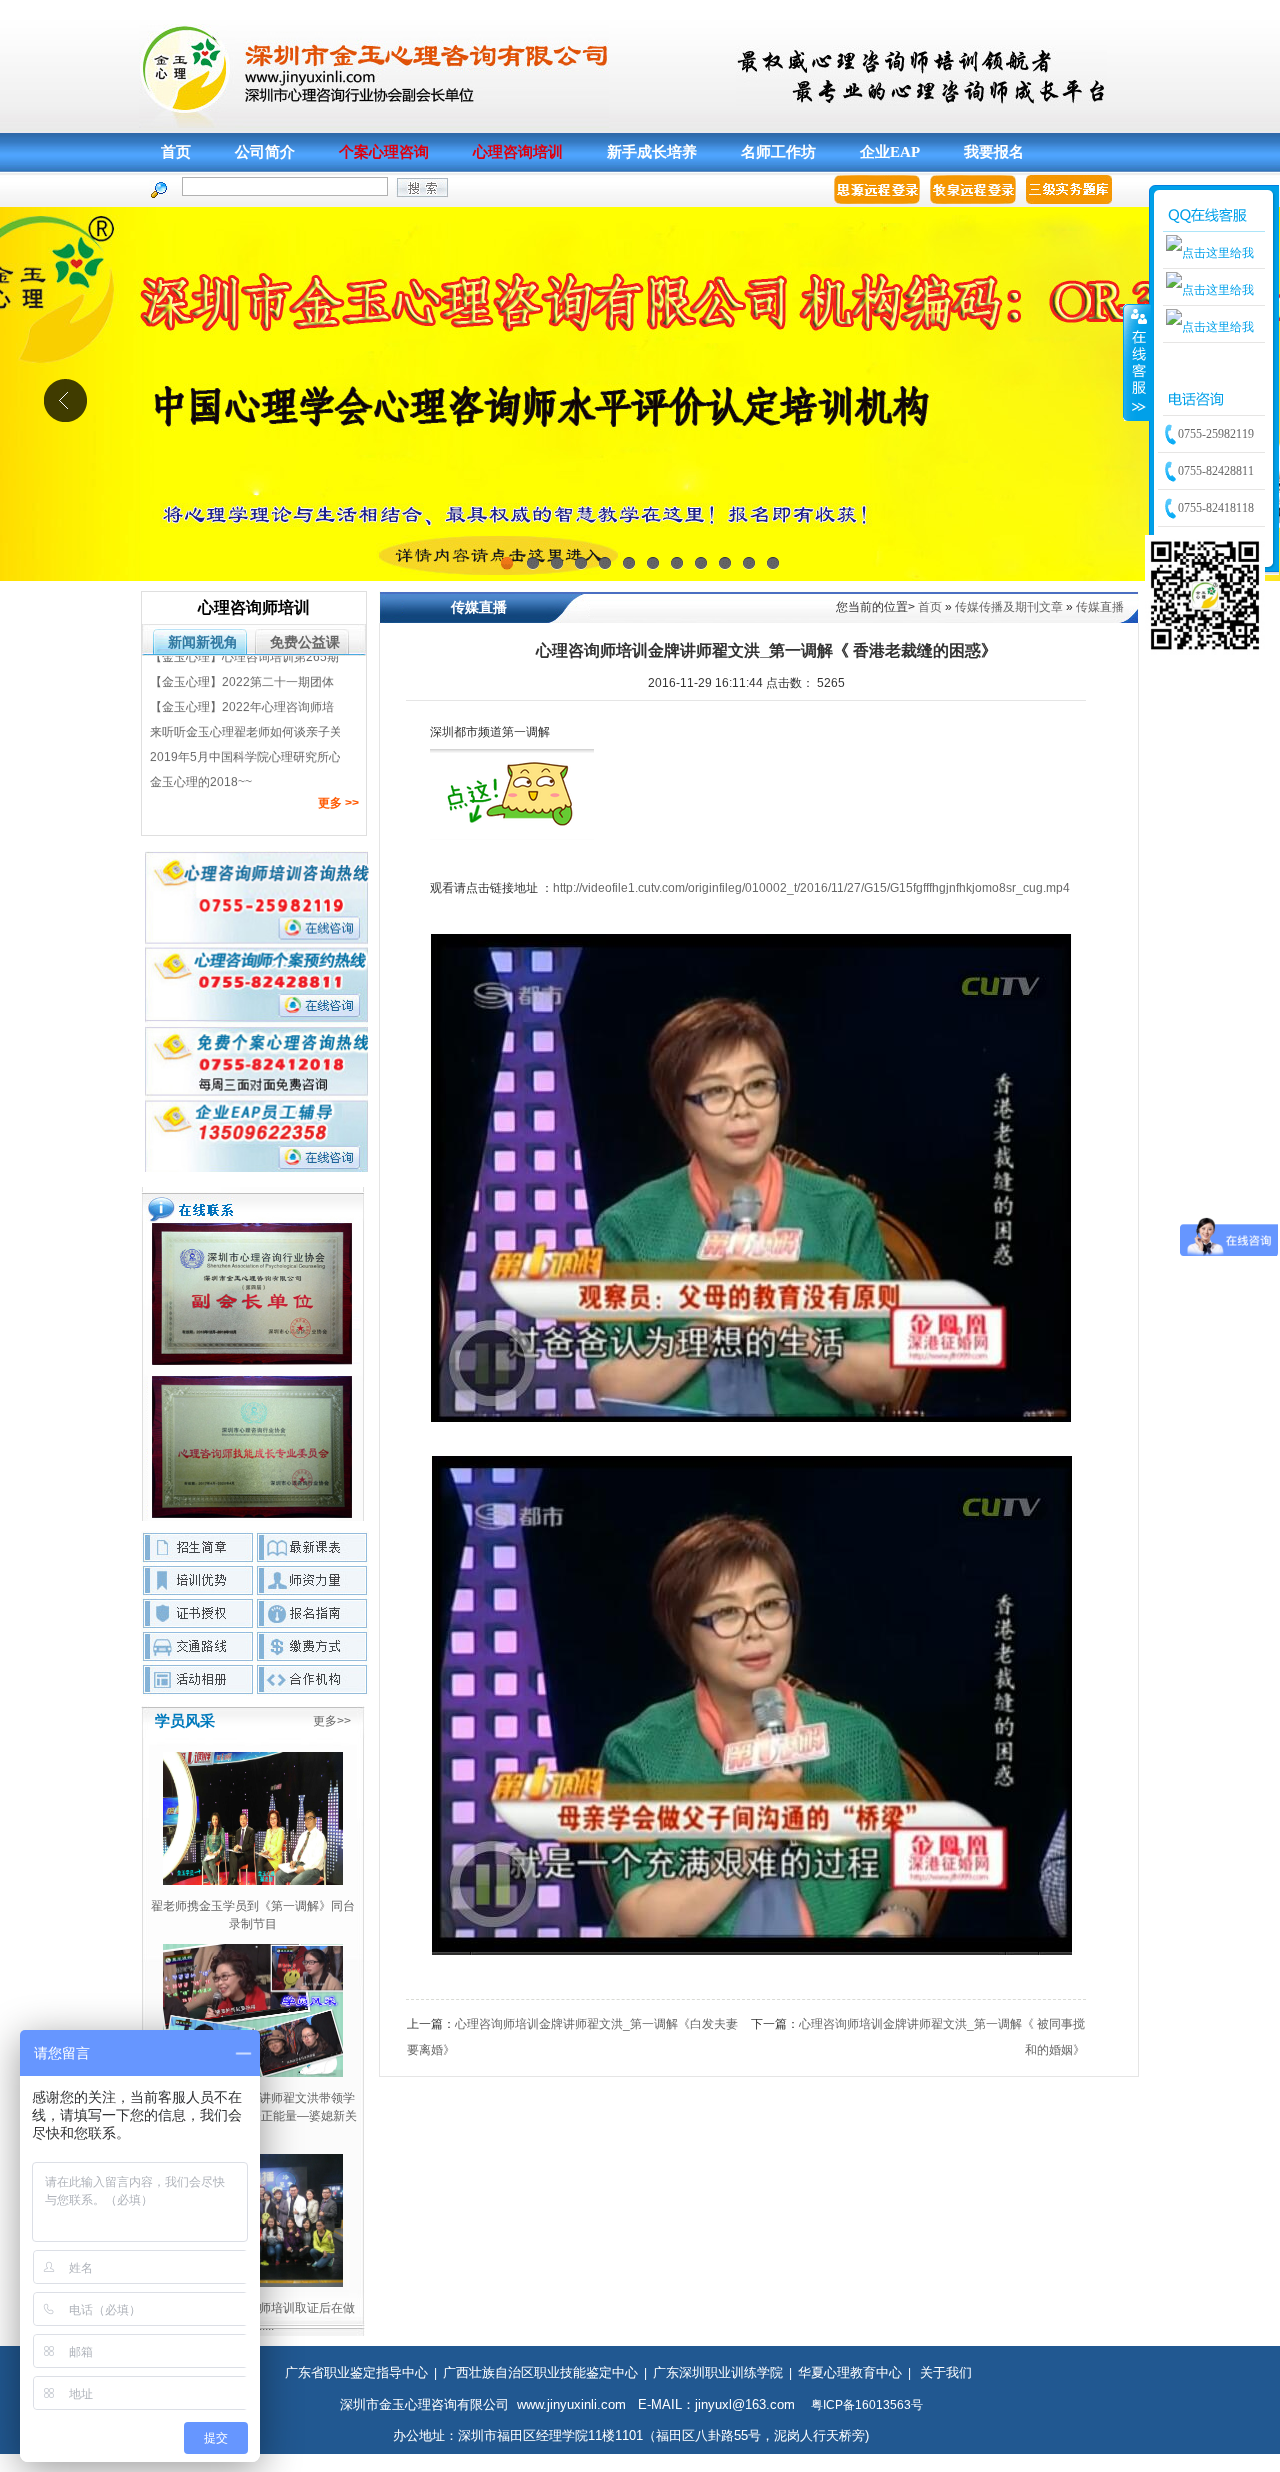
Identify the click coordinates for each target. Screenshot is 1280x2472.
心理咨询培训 (518, 152)
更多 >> (338, 803)
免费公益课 (305, 642)
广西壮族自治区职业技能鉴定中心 (540, 2372)
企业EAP (890, 152)
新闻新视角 (203, 642)
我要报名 (994, 152)
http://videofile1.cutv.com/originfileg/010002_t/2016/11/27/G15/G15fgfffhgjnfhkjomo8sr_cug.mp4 (811, 888)
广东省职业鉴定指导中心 (356, 2372)
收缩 (1137, 362)
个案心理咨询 (384, 152)
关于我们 (946, 2372)
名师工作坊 (778, 152)
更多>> (332, 1721)
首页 (176, 152)
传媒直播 (1100, 607)
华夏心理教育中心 (850, 2372)
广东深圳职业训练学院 (718, 2372)
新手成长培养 (652, 152)
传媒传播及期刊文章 (1009, 607)
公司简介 (265, 152)
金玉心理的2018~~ (201, 753)
